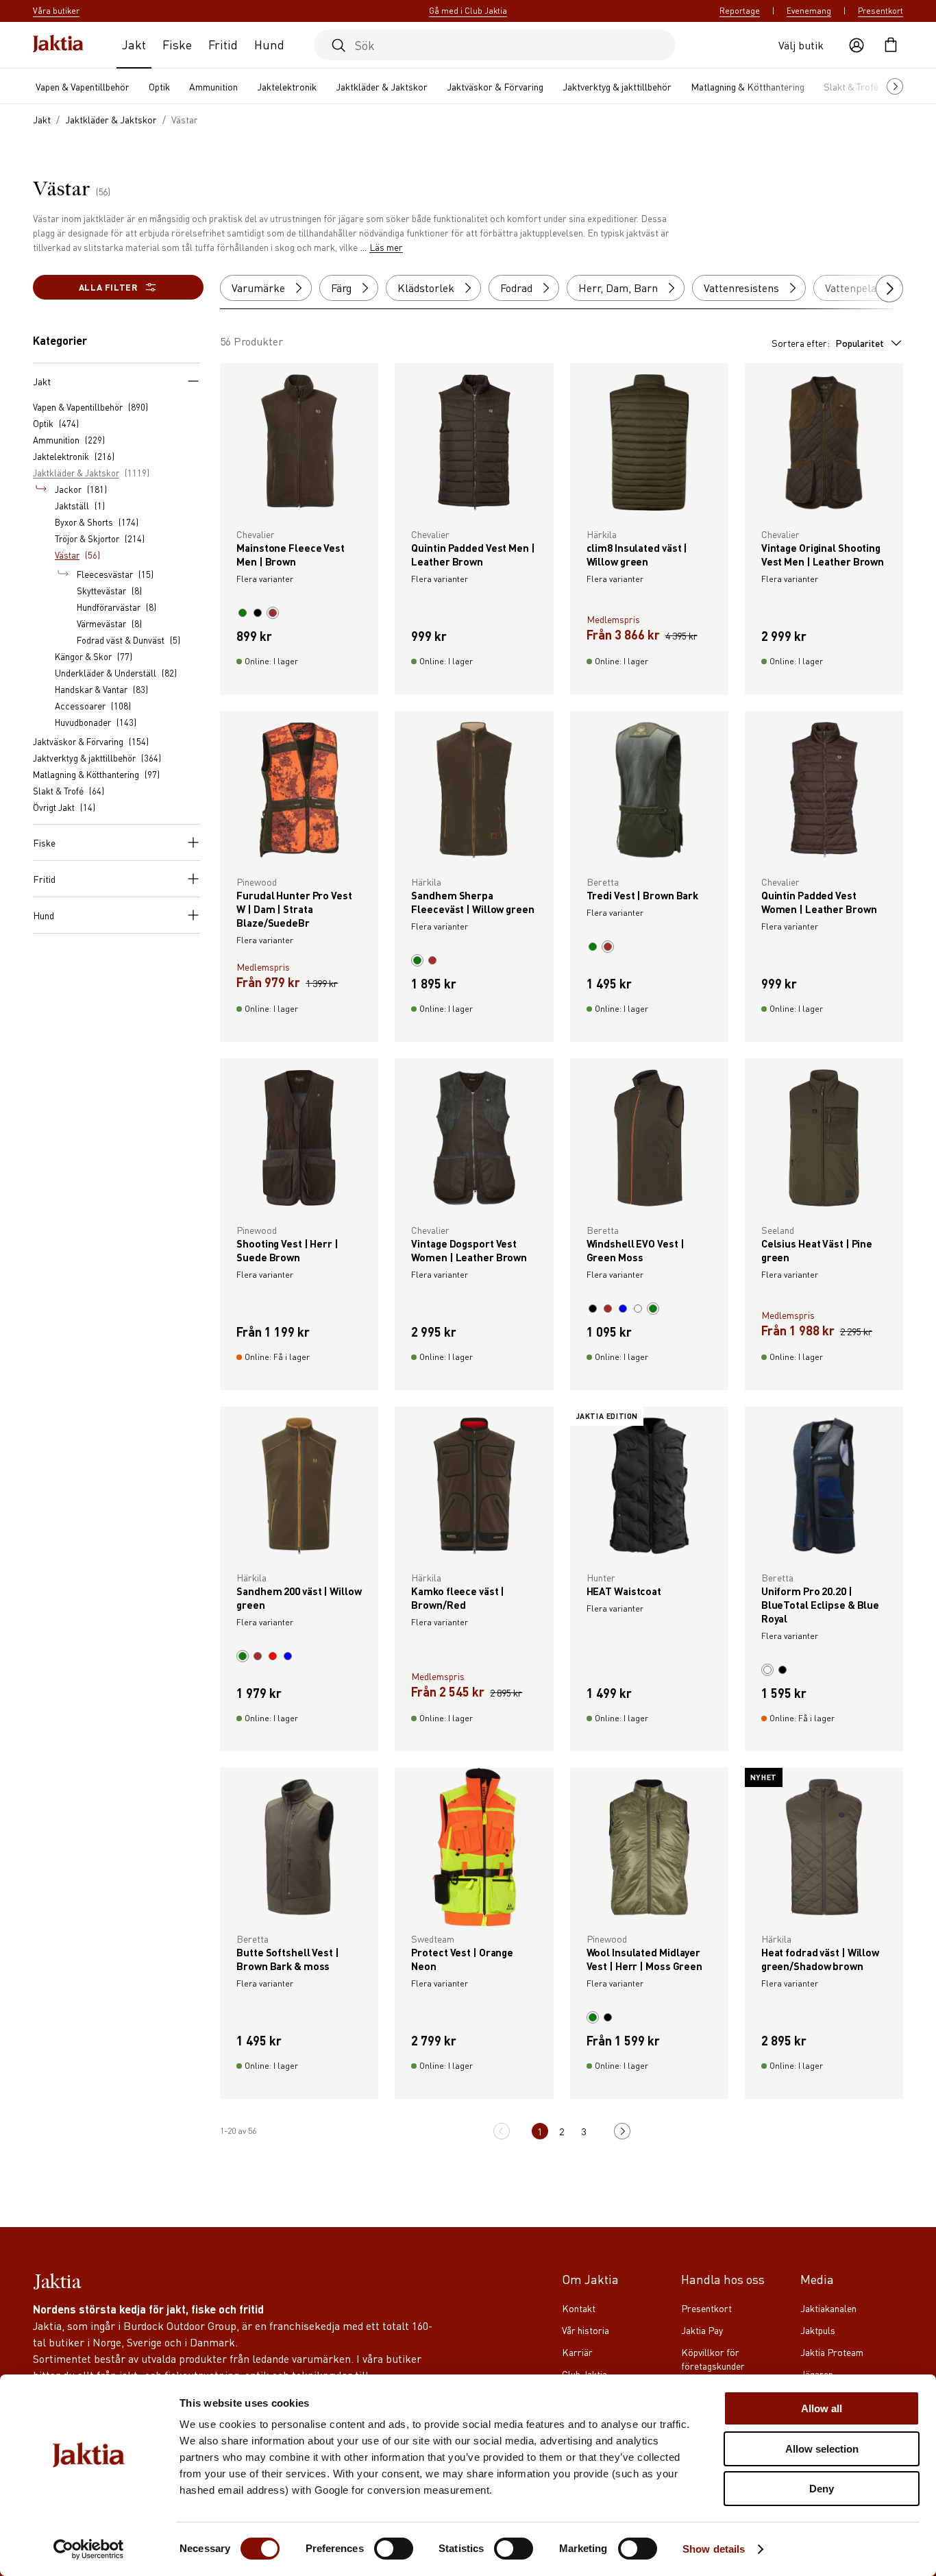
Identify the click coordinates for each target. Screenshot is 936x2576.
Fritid (223, 44)
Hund (269, 44)
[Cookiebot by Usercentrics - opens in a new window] (89, 2549)
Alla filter (108, 287)
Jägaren (817, 2374)
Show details (714, 2549)
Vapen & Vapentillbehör (83, 86)
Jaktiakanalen (828, 2308)
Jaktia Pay (702, 2330)
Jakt (134, 44)
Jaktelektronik (287, 86)
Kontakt (579, 2308)
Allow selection (822, 2449)
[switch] (394, 2549)
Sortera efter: (828, 343)
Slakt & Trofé (851, 86)
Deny (822, 2489)
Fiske (177, 44)
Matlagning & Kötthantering (748, 86)
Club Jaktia (584, 2374)
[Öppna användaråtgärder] (857, 45)
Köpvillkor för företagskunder (713, 2359)
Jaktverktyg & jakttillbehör (617, 86)
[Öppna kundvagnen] (891, 45)
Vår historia (586, 2330)
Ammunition (213, 86)
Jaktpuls (818, 2330)
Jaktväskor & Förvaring (495, 86)
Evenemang (809, 11)
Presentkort (880, 11)
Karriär (577, 2352)
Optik (159, 86)
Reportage (740, 11)
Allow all (822, 2408)
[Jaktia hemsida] (58, 45)
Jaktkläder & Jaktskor (382, 86)
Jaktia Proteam (832, 2352)
